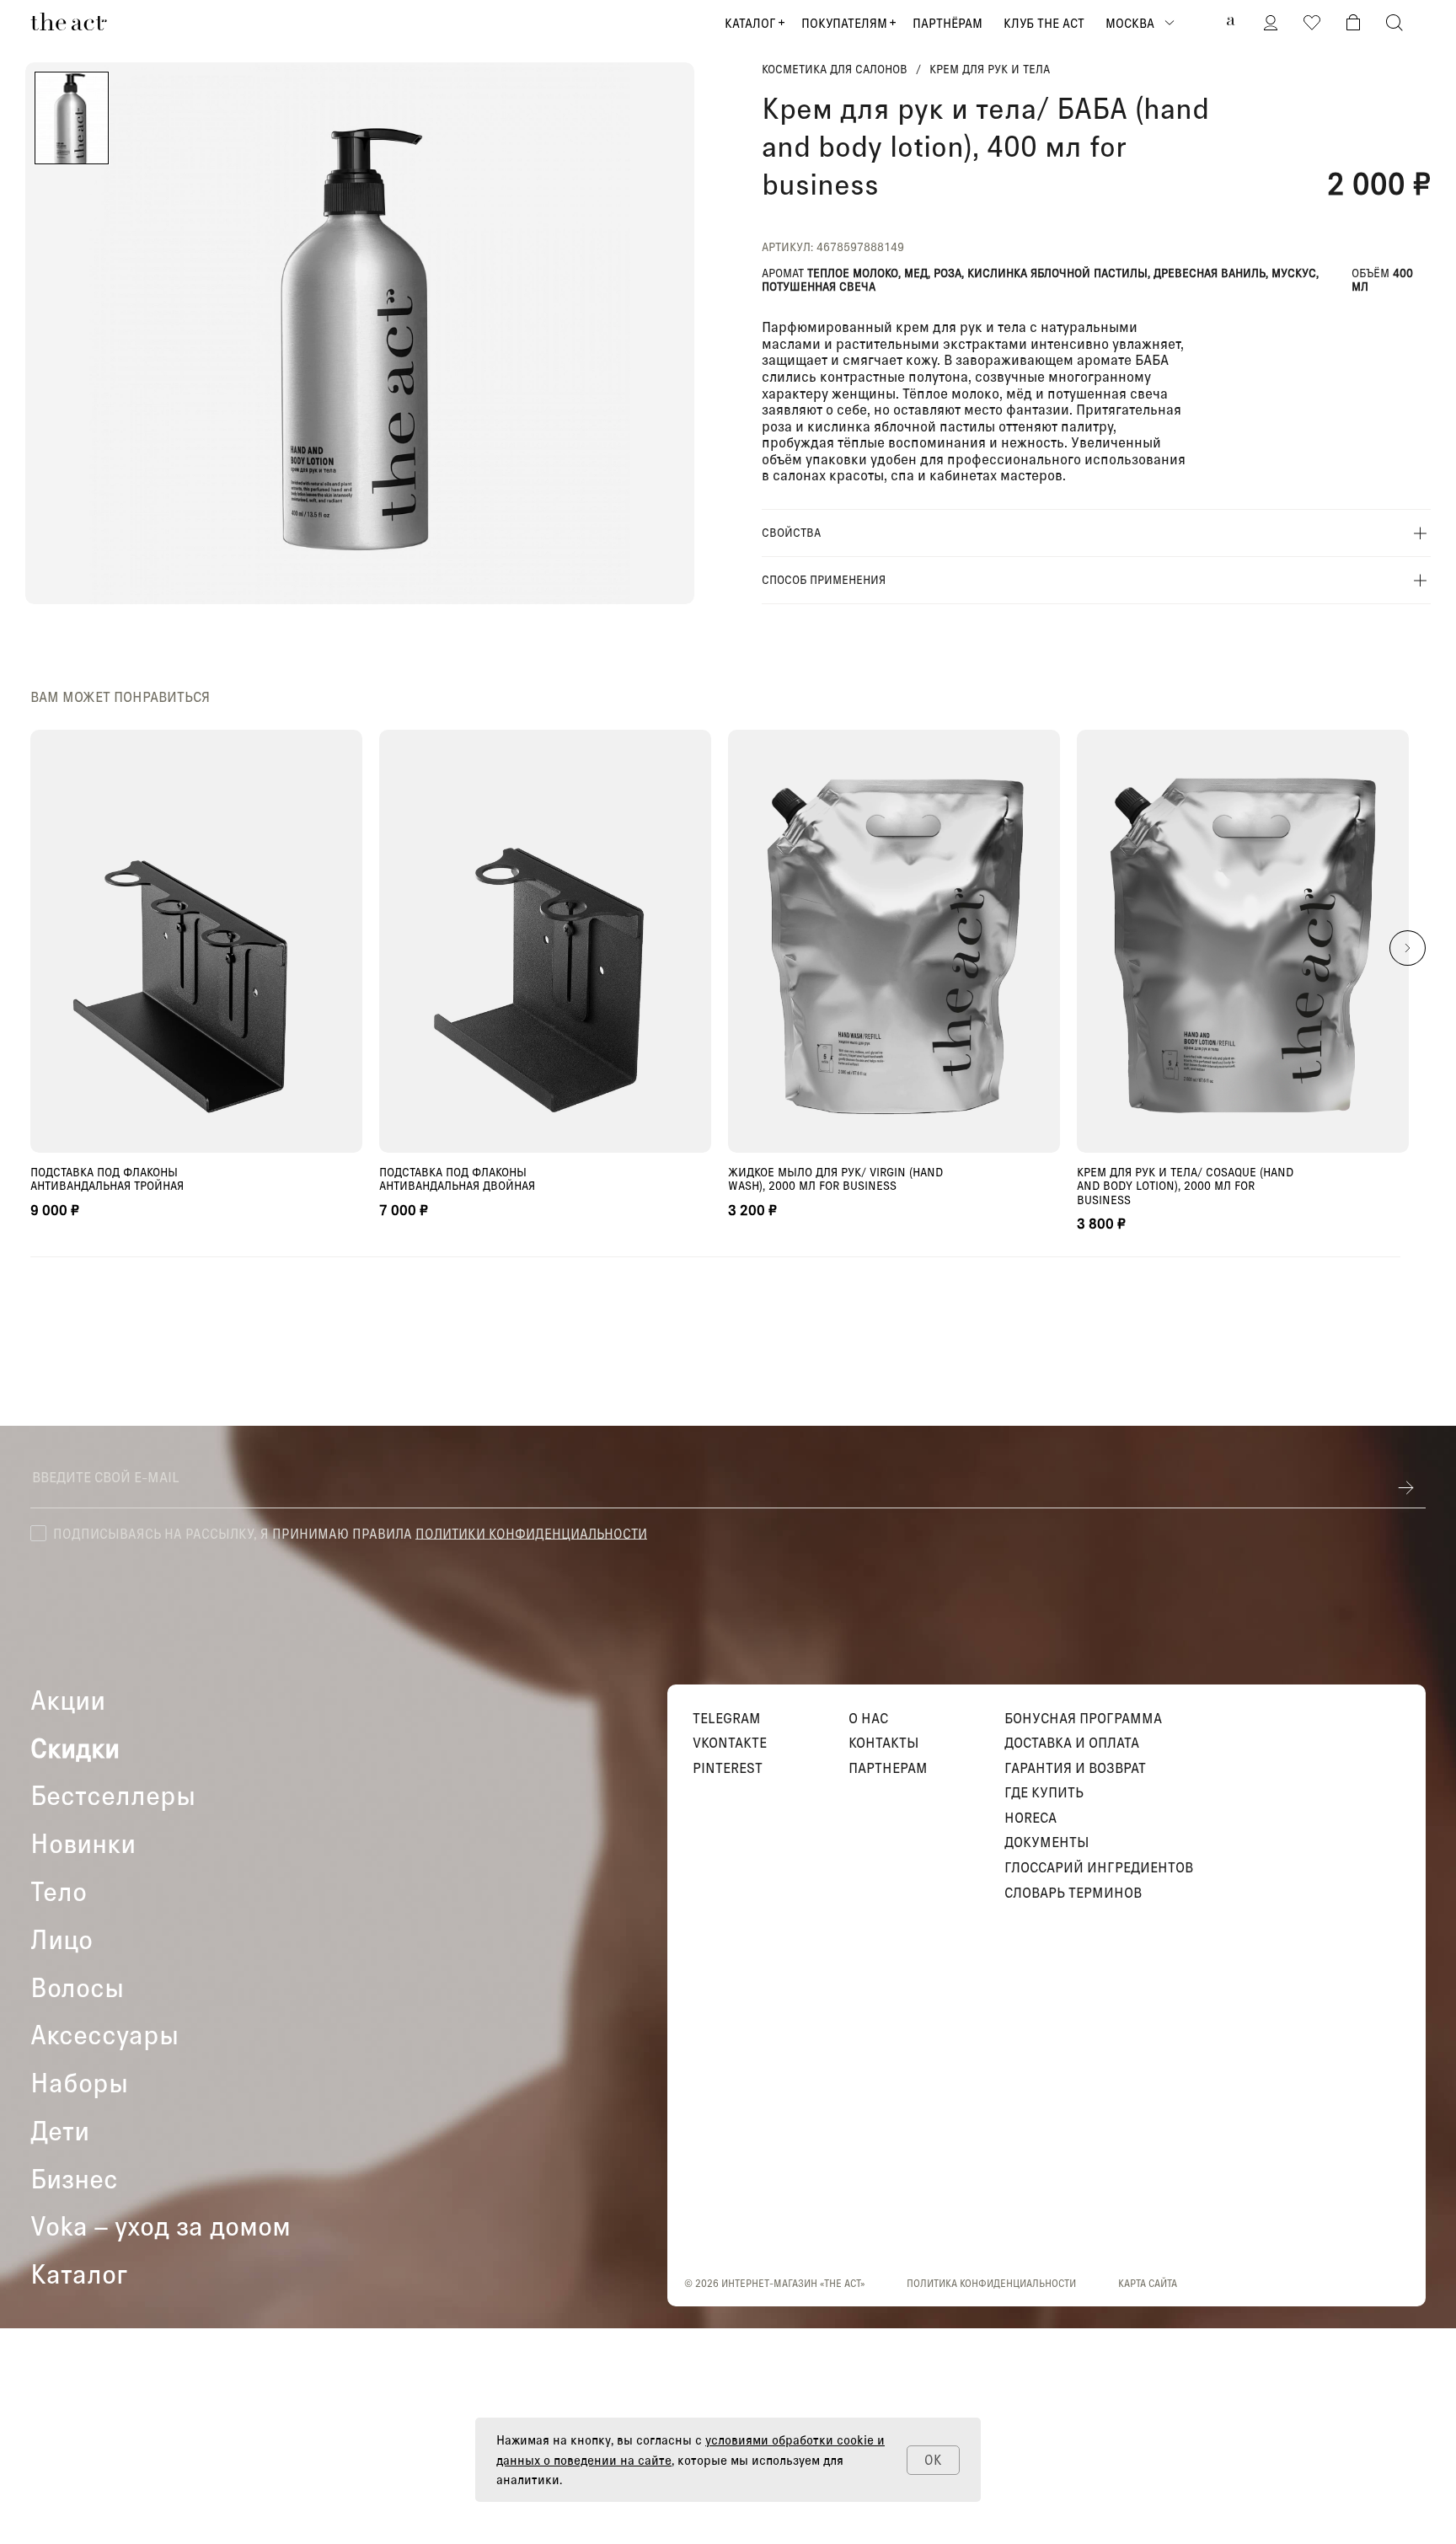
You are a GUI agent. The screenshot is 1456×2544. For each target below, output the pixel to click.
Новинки (83, 1843)
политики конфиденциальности (531, 1532)
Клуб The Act (1044, 22)
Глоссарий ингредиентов (1099, 1867)
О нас (868, 1718)
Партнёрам (947, 22)
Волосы (77, 1987)
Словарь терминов (1073, 1893)
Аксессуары (104, 2035)
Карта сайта (1148, 2283)
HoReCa (1030, 1818)
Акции (68, 1700)
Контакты (884, 1743)
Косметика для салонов (835, 69)
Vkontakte (730, 1743)
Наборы (79, 2083)
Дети (60, 2131)
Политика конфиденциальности (991, 2283)
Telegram (727, 1718)
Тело (59, 1891)
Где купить (1044, 1792)
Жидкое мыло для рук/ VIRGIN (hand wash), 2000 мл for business (835, 1179)
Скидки (75, 1748)
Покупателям (844, 22)
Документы (1047, 1842)
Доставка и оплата (1072, 1743)
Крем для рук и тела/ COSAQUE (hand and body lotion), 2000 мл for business (1185, 1186)
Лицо (62, 1939)
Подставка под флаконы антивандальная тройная (107, 1179)
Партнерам (888, 1768)
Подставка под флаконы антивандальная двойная (457, 1179)
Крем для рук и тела (990, 69)
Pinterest (728, 1768)
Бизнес (74, 2179)
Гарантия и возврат (1075, 1768)
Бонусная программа (1083, 1718)
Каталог (750, 22)
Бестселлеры (113, 1795)
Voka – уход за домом (161, 2226)
